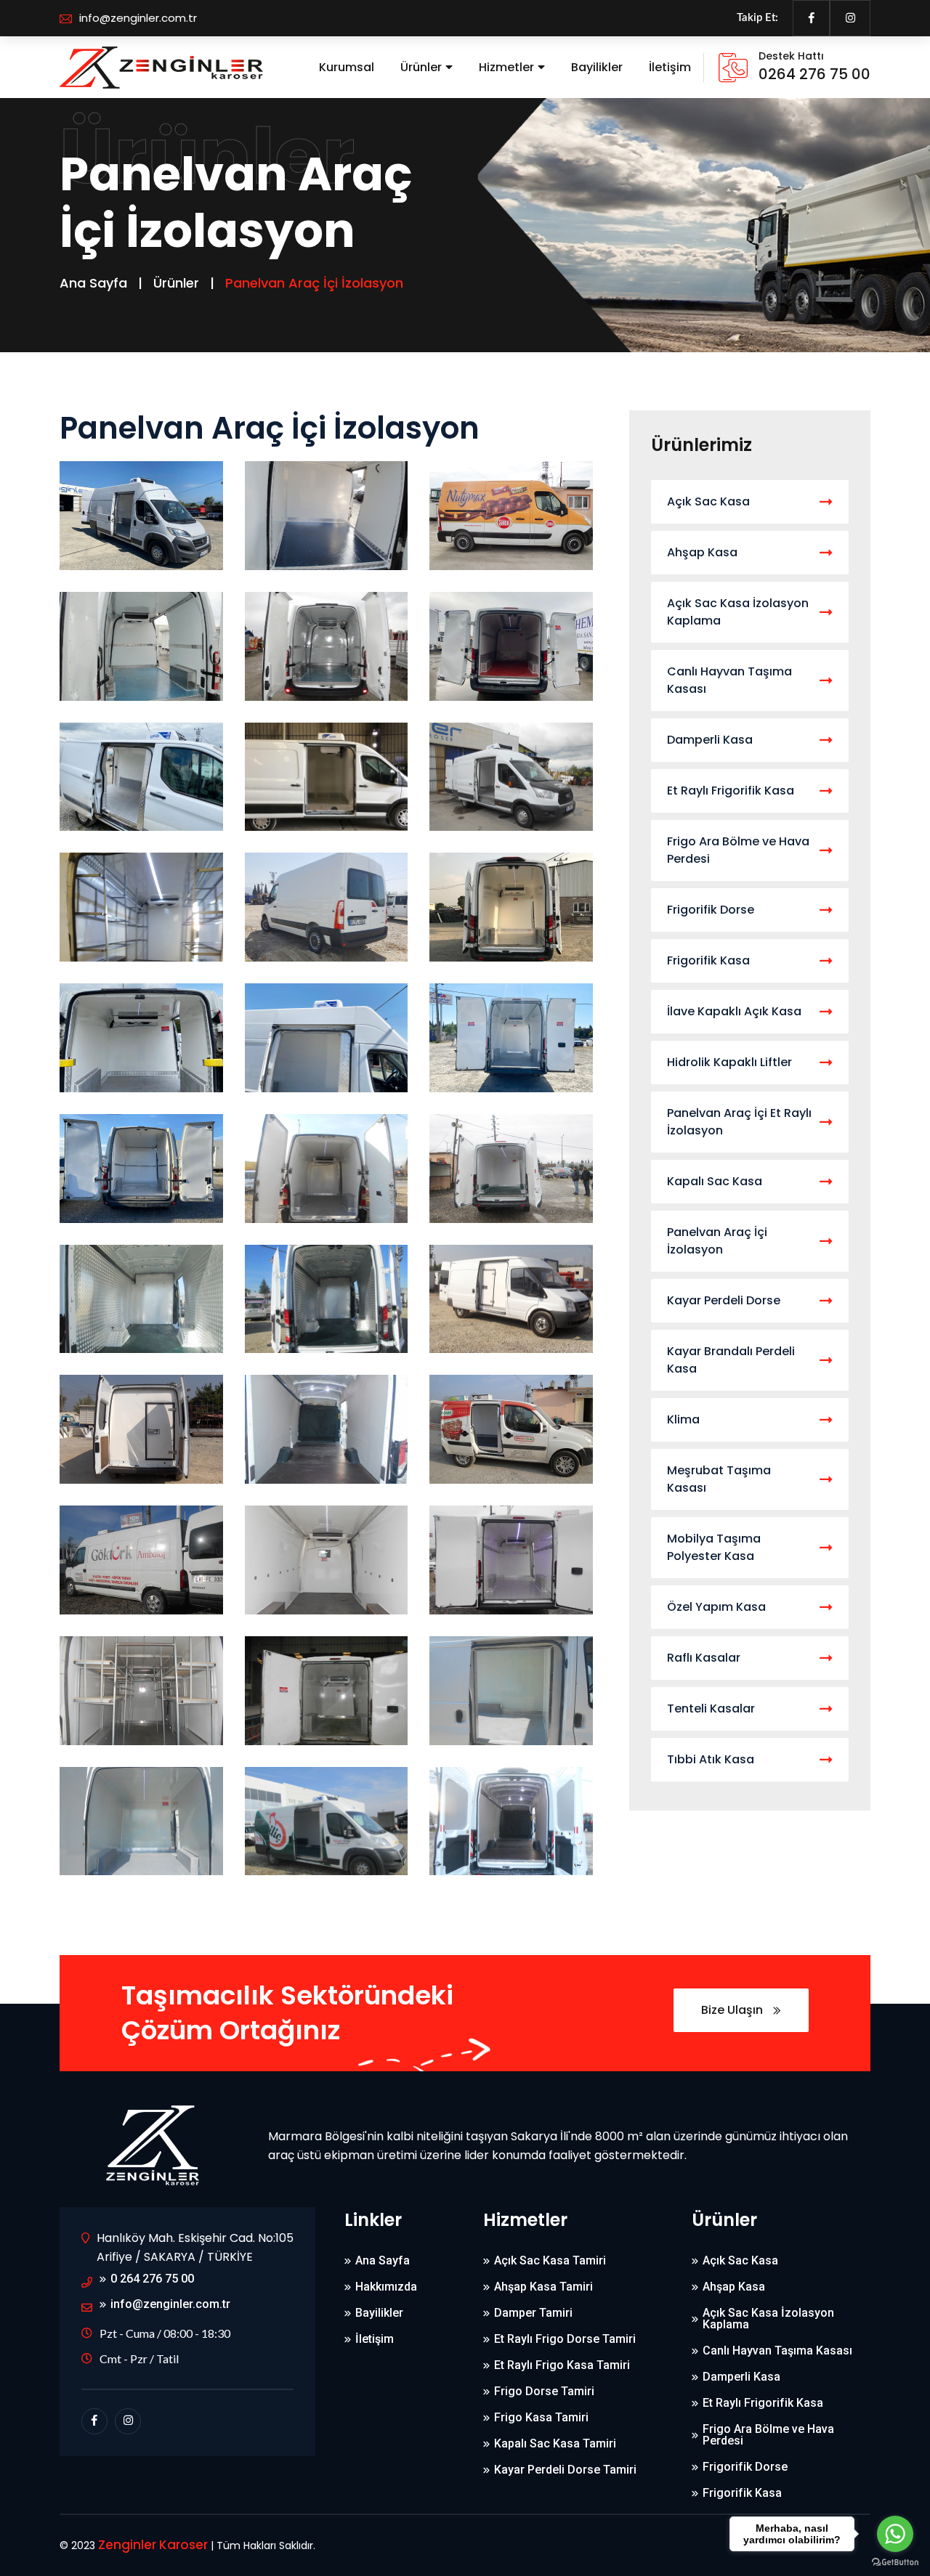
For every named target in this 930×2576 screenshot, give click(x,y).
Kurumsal (347, 67)
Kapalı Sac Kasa (715, 1181)
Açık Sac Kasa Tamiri (550, 2261)
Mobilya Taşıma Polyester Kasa (714, 1547)
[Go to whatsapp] (895, 2534)
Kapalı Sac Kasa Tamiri (555, 2444)
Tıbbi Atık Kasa (711, 1759)
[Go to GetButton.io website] (895, 2561)
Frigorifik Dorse (711, 910)
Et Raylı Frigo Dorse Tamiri (565, 2339)
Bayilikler (597, 67)
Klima (683, 1419)
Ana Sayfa (93, 283)
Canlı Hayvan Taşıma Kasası (729, 680)
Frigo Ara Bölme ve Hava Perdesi (738, 850)
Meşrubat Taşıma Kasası (719, 1479)
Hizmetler (506, 67)
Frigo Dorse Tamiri (544, 2392)
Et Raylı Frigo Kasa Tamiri (562, 2365)
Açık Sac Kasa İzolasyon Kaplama (738, 612)
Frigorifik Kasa (708, 960)
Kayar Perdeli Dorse (724, 1300)
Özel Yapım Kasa (716, 1607)
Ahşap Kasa (702, 552)
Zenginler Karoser (153, 2545)
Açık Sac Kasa (708, 501)
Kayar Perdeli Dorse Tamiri (565, 2470)
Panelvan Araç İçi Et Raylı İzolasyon (739, 1122)
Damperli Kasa (710, 740)
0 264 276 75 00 (152, 2279)
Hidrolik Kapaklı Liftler (729, 1062)
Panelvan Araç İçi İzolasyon (717, 1241)
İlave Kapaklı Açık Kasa (734, 1011)
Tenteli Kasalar (711, 1708)
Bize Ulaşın (733, 2010)
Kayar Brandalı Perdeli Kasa (731, 1360)
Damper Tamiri (533, 2313)
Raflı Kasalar (704, 1658)
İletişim (670, 67)
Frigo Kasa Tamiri (541, 2418)
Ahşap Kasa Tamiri (543, 2287)
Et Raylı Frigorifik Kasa (731, 791)
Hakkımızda (386, 2287)
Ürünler (421, 67)
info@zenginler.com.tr (138, 18)
